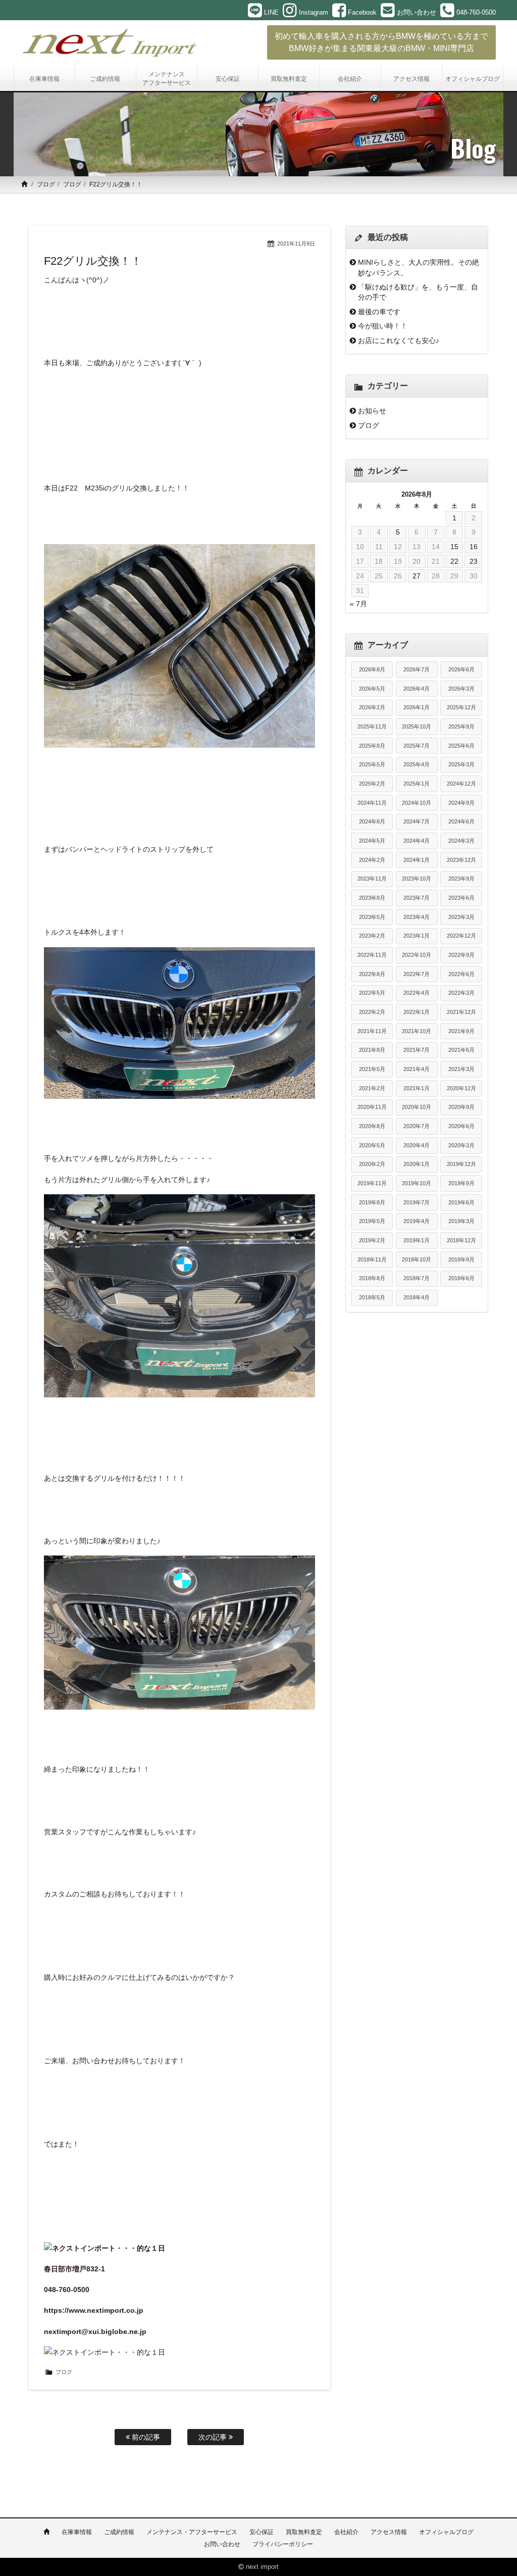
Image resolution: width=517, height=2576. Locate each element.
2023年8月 (372, 898)
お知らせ (372, 411)
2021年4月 (417, 1069)
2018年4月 (417, 1297)
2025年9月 (461, 726)
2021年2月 (372, 1088)
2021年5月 (372, 1069)
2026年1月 (417, 707)
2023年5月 (372, 917)
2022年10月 (417, 955)
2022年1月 (417, 1012)
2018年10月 (417, 1259)
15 (454, 547)
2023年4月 (417, 917)
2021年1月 (417, 1088)
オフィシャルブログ (446, 2532)
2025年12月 (461, 707)
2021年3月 (461, 1069)
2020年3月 (461, 1145)
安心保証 (262, 2532)
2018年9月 (461, 1259)
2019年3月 (461, 1221)
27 (417, 576)
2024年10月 (417, 803)
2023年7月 (417, 898)
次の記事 (214, 2437)
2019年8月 (372, 1202)
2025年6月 (461, 746)
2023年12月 (461, 860)
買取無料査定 (304, 2532)
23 (474, 561)
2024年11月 (372, 803)
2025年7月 (417, 746)
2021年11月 (372, 1031)
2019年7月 (417, 1202)
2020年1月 (417, 1164)
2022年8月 (372, 974)
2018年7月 (417, 1278)
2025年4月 (417, 764)
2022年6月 (461, 974)
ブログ (46, 184)
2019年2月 (372, 1240)
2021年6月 (461, 1050)
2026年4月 (417, 689)
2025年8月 (372, 746)
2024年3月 (461, 841)
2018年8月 (372, 1278)
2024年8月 (372, 821)
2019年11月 (372, 1183)
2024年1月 (417, 860)
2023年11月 (372, 879)
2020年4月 (417, 1145)
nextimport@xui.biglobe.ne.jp (95, 2331)
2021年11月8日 (296, 244)
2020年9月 (461, 1107)
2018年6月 (461, 1278)
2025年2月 (372, 784)
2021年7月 (417, 1050)
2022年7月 (417, 974)
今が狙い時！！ (383, 326)
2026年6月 (461, 669)
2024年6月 (461, 821)
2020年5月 (372, 1145)
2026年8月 (372, 669)
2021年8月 (372, 1050)
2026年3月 (461, 689)
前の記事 (145, 2437)
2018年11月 (372, 1259)
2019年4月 (417, 1221)
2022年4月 (417, 993)
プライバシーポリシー (283, 2544)
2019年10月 (417, 1183)
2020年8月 (372, 1126)
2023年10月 (417, 879)
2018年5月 (372, 1297)
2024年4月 (417, 841)
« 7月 (358, 604)
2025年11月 (372, 726)
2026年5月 (372, 689)
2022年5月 (372, 993)
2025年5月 (372, 764)
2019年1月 (417, 1240)
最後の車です (379, 312)
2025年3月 (461, 764)
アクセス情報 (389, 2532)
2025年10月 (417, 726)
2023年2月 (372, 936)
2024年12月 (461, 784)
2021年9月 (461, 1031)
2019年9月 (461, 1183)
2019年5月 (372, 1221)
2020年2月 (372, 1164)
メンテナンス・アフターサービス (192, 2532)
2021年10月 (417, 1031)
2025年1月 (417, 784)
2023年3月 (461, 917)
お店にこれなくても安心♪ (399, 341)
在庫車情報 (77, 2532)
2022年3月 (461, 993)
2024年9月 (461, 803)
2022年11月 (372, 955)
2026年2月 (372, 707)
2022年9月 (461, 955)
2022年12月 (461, 936)
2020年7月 (417, 1126)
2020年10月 (417, 1107)
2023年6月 (461, 898)
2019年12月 (461, 1164)
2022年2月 (372, 1012)
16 (474, 547)
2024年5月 (372, 841)
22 (454, 561)
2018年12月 (461, 1240)
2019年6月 (461, 1202)
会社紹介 (346, 2532)
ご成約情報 (119, 2532)
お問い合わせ (222, 2544)
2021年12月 (461, 1012)
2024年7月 (417, 821)
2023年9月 (461, 879)
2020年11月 (372, 1107)
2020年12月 (461, 1088)
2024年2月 (372, 860)
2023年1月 (417, 936)
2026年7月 (417, 669)
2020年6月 (461, 1126)
